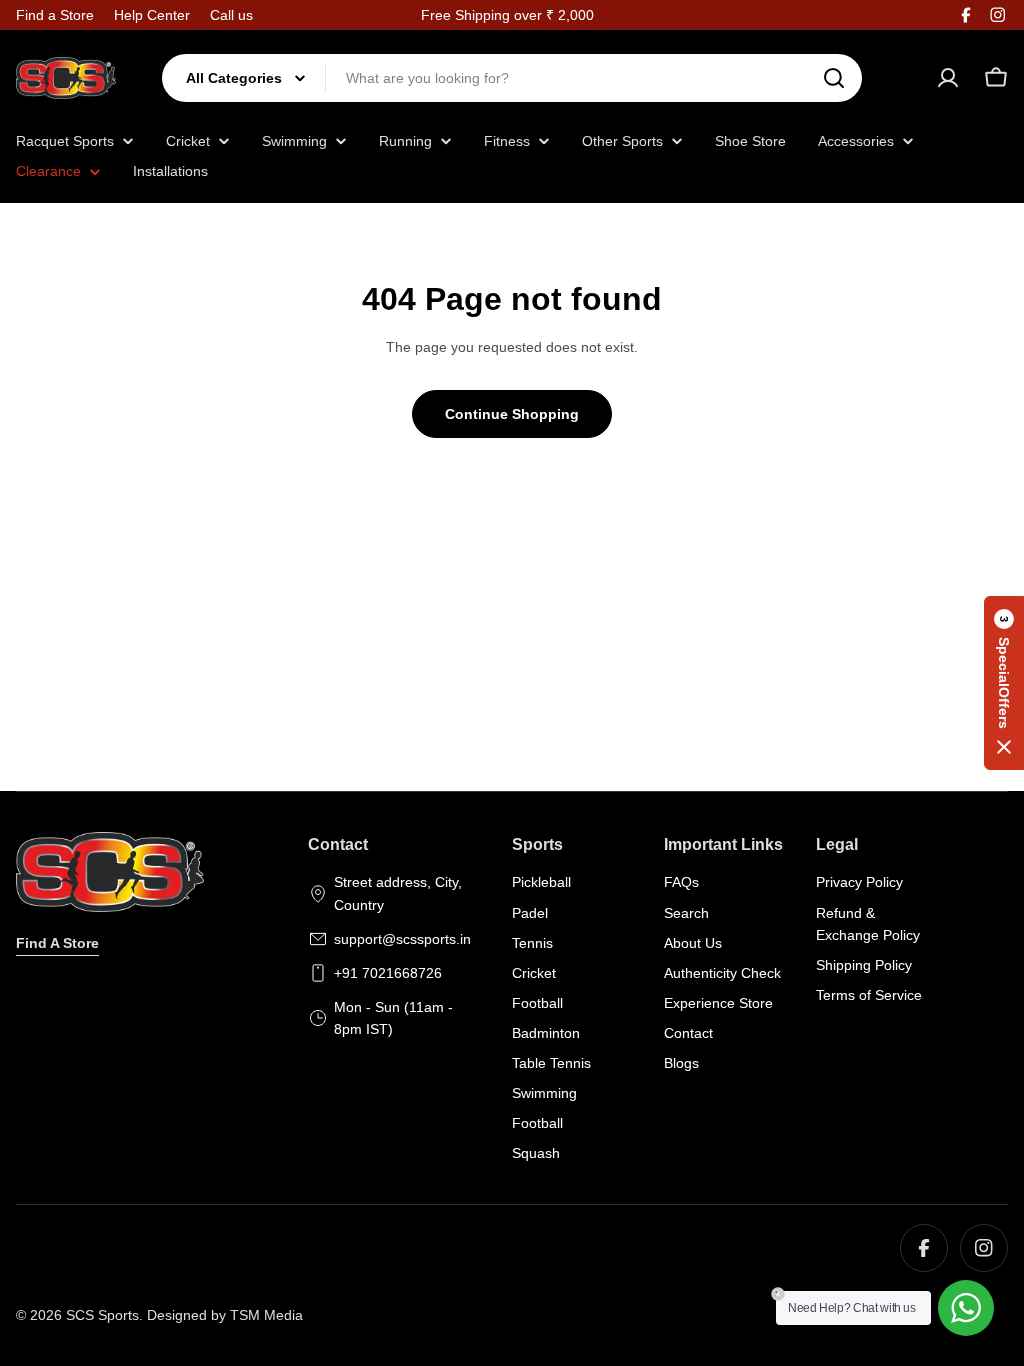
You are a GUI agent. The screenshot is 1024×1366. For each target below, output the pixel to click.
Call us (231, 15)
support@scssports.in (402, 939)
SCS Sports (102, 1315)
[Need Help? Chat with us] (966, 1308)
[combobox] (512, 78)
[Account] (948, 78)
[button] (1004, 683)
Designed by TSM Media (225, 1315)
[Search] (834, 78)
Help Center (152, 15)
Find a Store (55, 15)
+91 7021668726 (388, 973)
